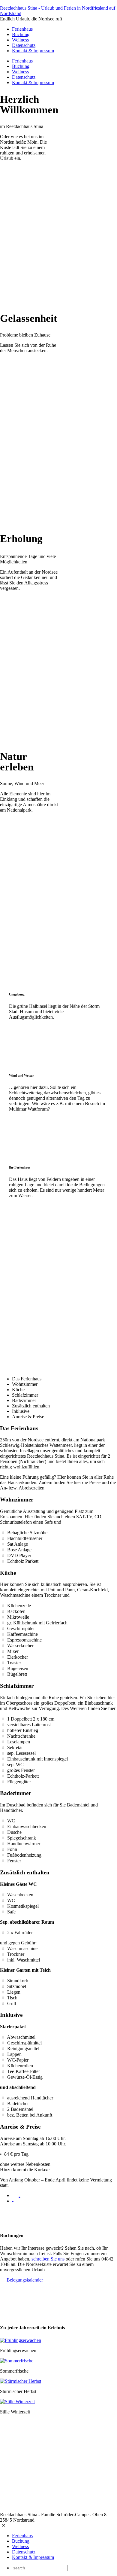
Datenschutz (24, 45)
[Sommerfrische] (17, 2361)
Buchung (21, 34)
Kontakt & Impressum (33, 51)
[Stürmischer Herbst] (21, 2381)
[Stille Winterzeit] (17, 2402)
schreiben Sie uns (48, 2259)
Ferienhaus (22, 29)
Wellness (20, 40)
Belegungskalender (25, 2280)
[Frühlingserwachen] (21, 2340)
